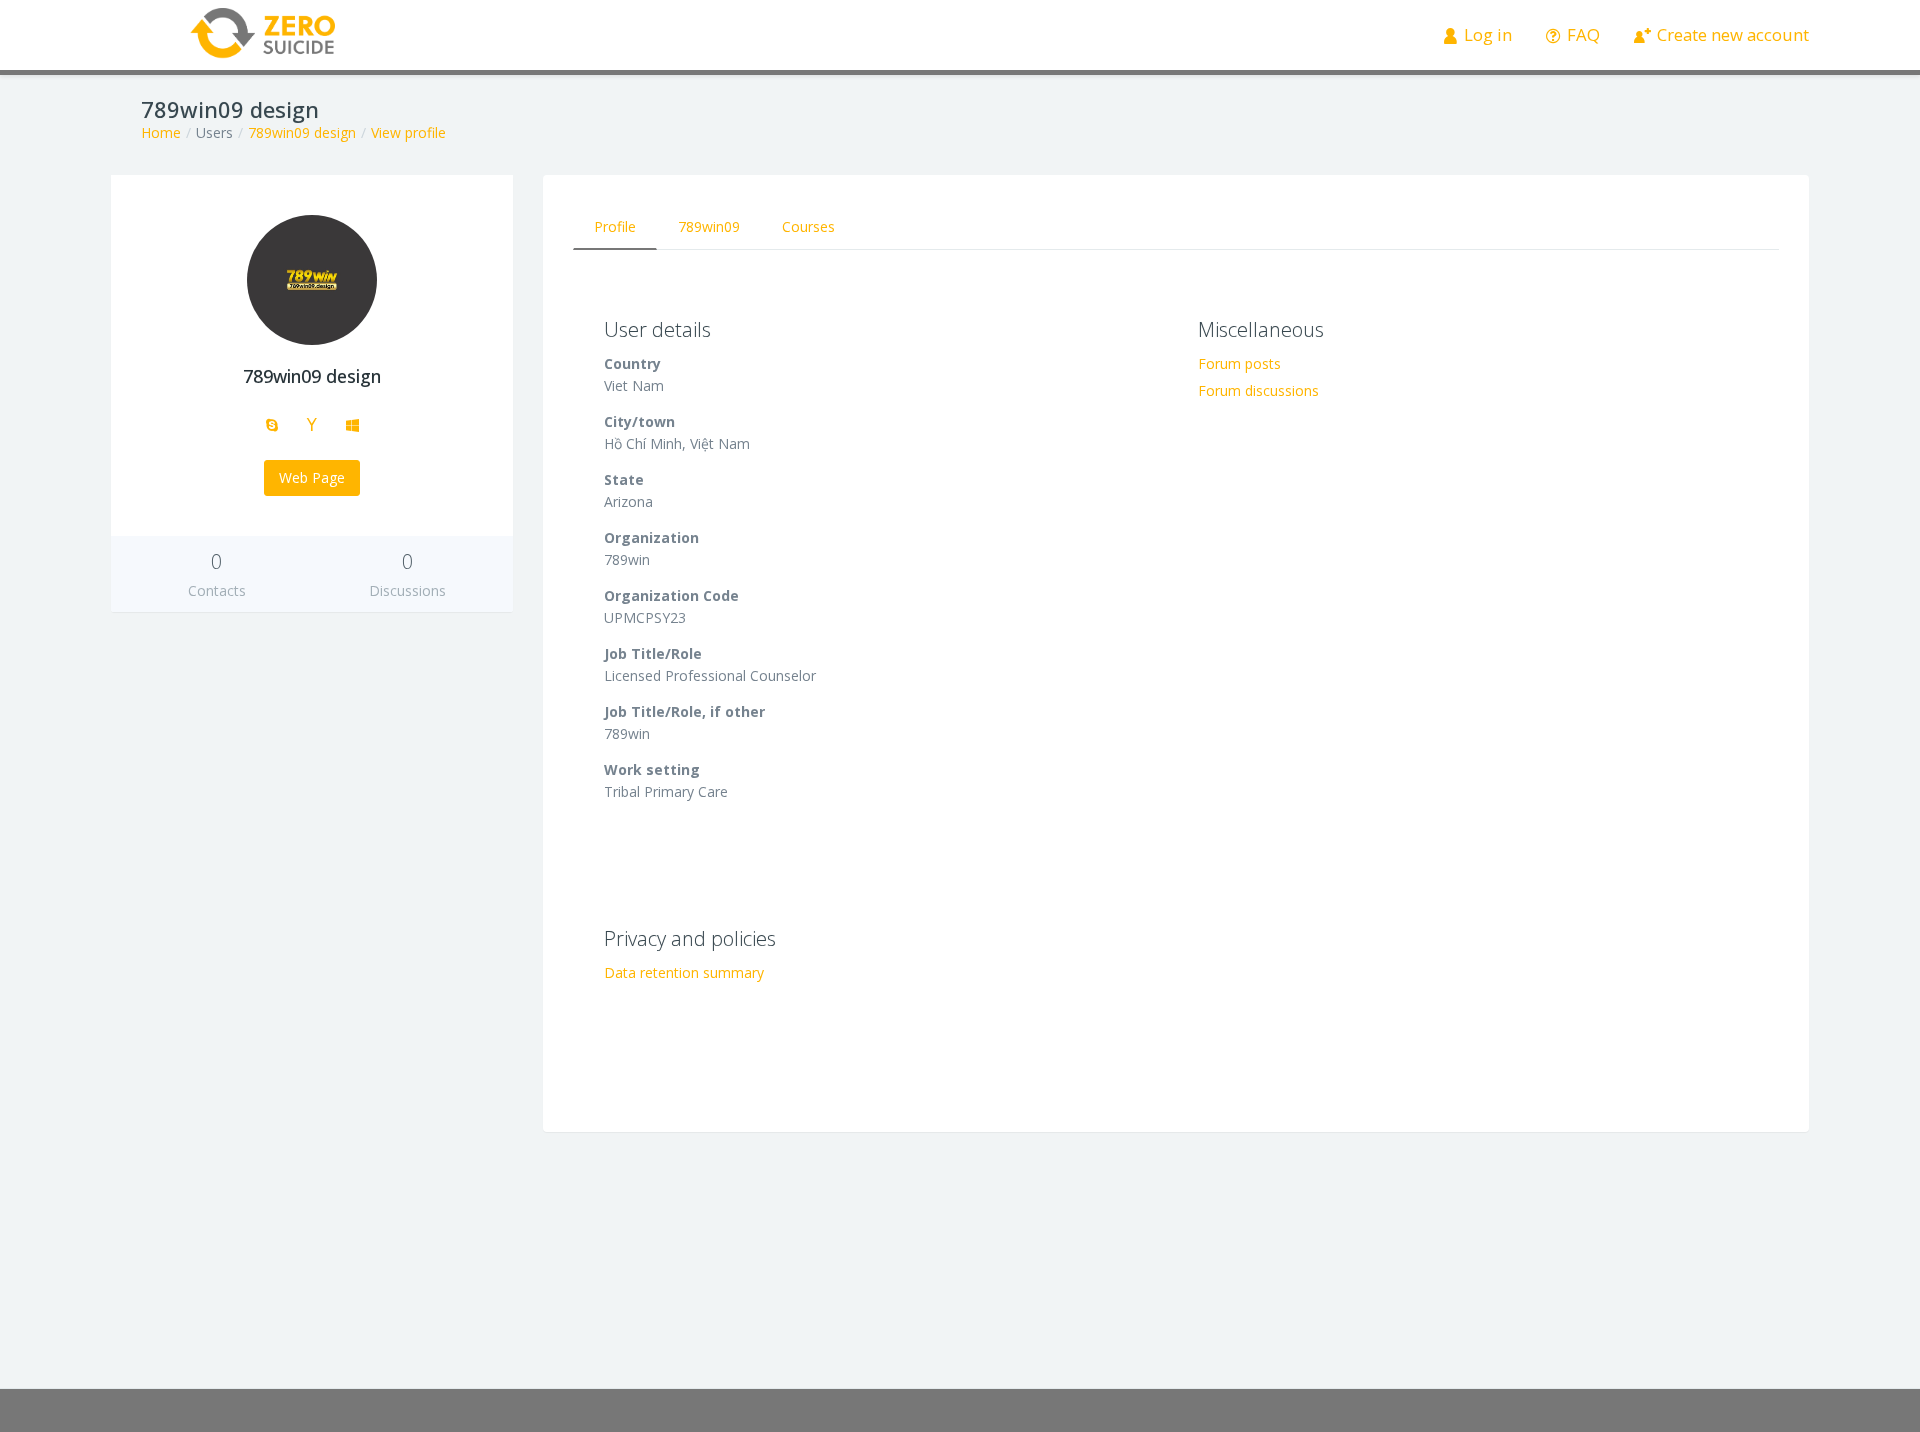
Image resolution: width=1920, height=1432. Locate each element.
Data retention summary (684, 972)
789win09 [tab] (709, 226)
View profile (408, 132)
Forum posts (1239, 363)
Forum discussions (1258, 390)
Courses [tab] (808, 226)
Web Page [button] (312, 477)
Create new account (1731, 34)
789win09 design (302, 132)
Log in (1486, 34)
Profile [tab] (615, 226)
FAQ (1581, 34)
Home (161, 132)
